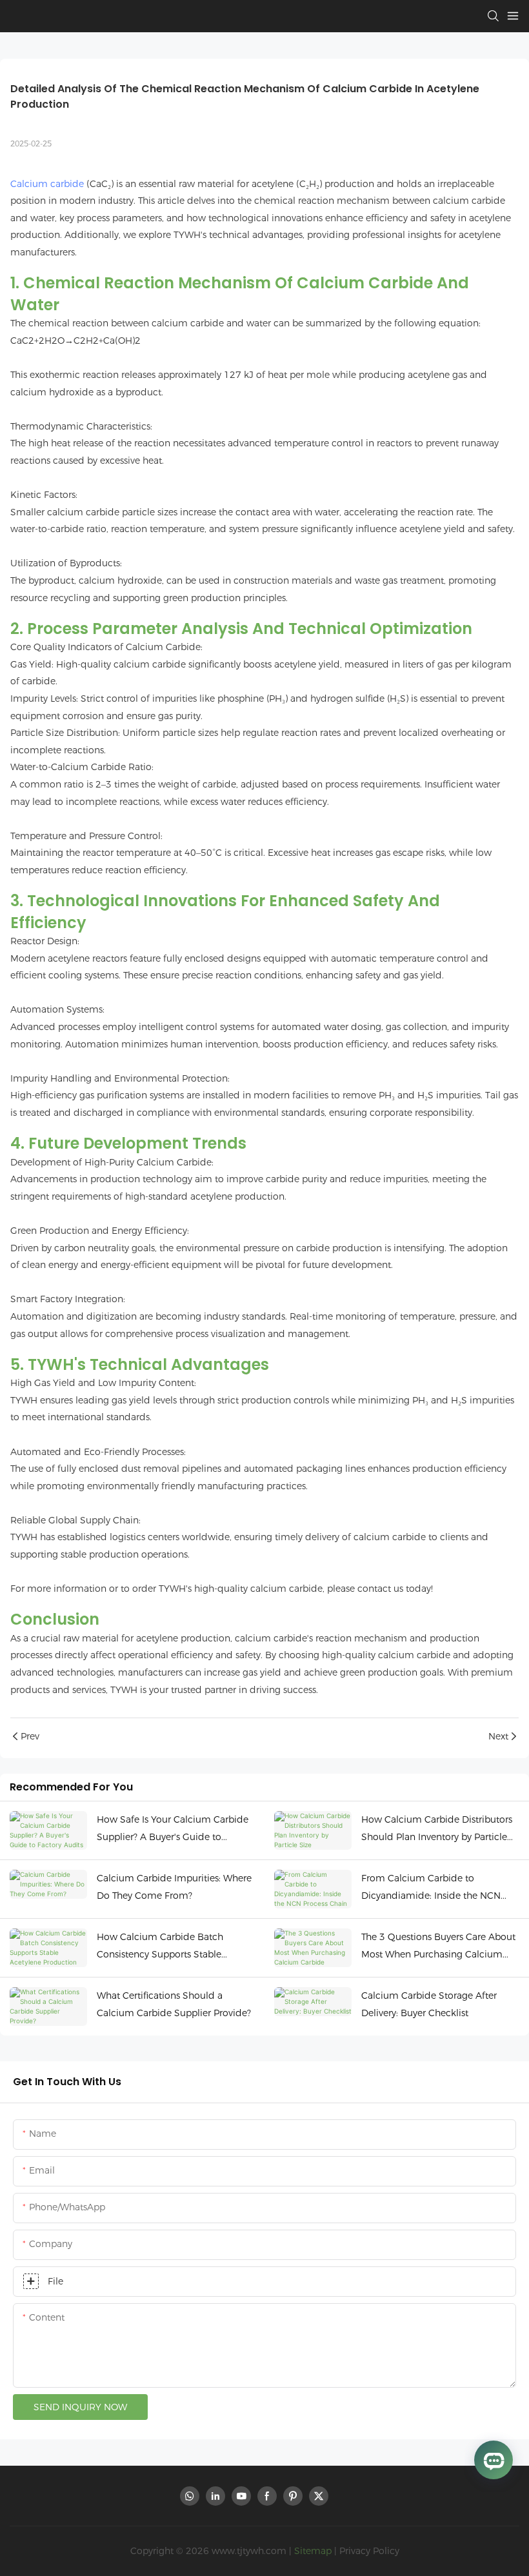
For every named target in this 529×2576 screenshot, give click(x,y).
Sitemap (313, 2551)
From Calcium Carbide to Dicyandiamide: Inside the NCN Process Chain (431, 1888)
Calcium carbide (47, 184)
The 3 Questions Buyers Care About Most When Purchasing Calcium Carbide (438, 1947)
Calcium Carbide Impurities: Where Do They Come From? (174, 1887)
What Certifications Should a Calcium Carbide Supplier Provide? (174, 2004)
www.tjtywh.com (249, 2551)
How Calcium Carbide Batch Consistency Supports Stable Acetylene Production (160, 1947)
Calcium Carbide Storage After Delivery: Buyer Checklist (429, 2004)
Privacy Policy (369, 2551)
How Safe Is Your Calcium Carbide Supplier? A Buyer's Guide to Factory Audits (173, 1829)
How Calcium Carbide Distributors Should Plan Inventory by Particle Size (437, 1829)
